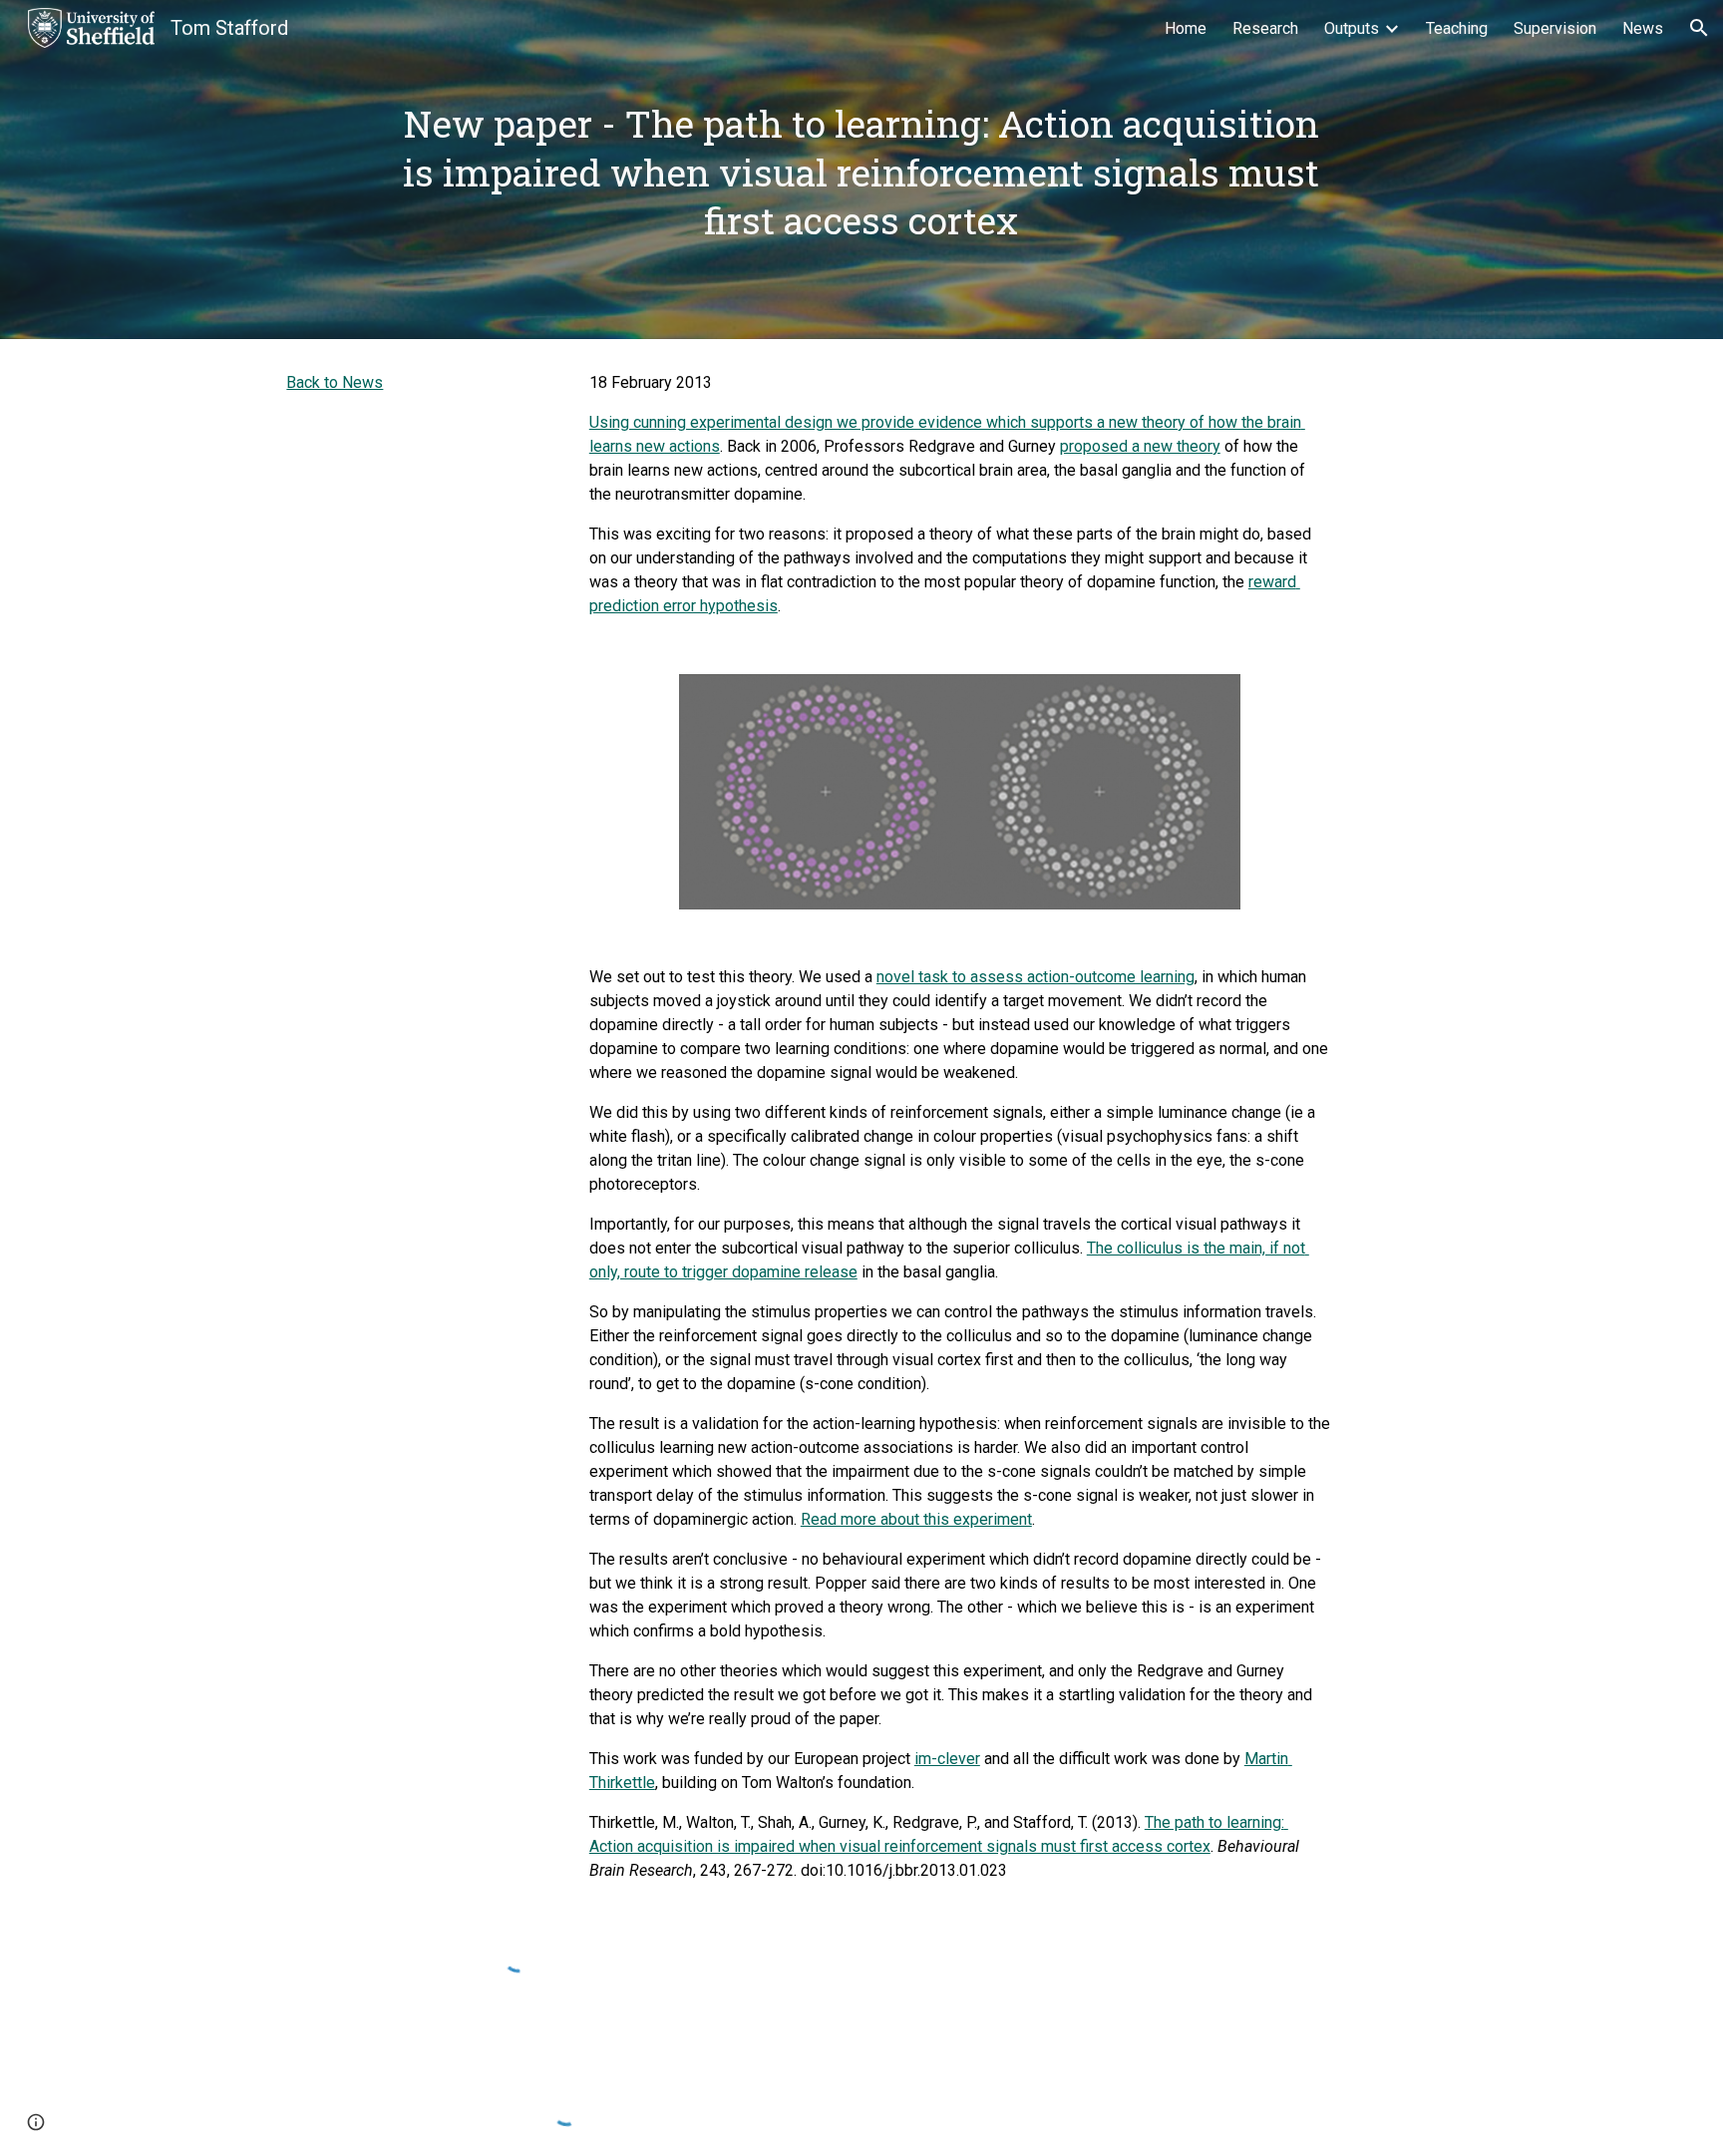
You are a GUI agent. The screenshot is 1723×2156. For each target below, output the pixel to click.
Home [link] (1186, 28)
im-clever (947, 1759)
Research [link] (1265, 28)
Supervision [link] (1555, 28)
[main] (861, 170)
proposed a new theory (1140, 446)
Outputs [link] (1352, 28)
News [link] (1643, 28)
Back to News (335, 382)
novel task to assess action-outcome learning (1035, 977)
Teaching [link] (1457, 28)
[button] (1699, 28)
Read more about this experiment (916, 1519)
